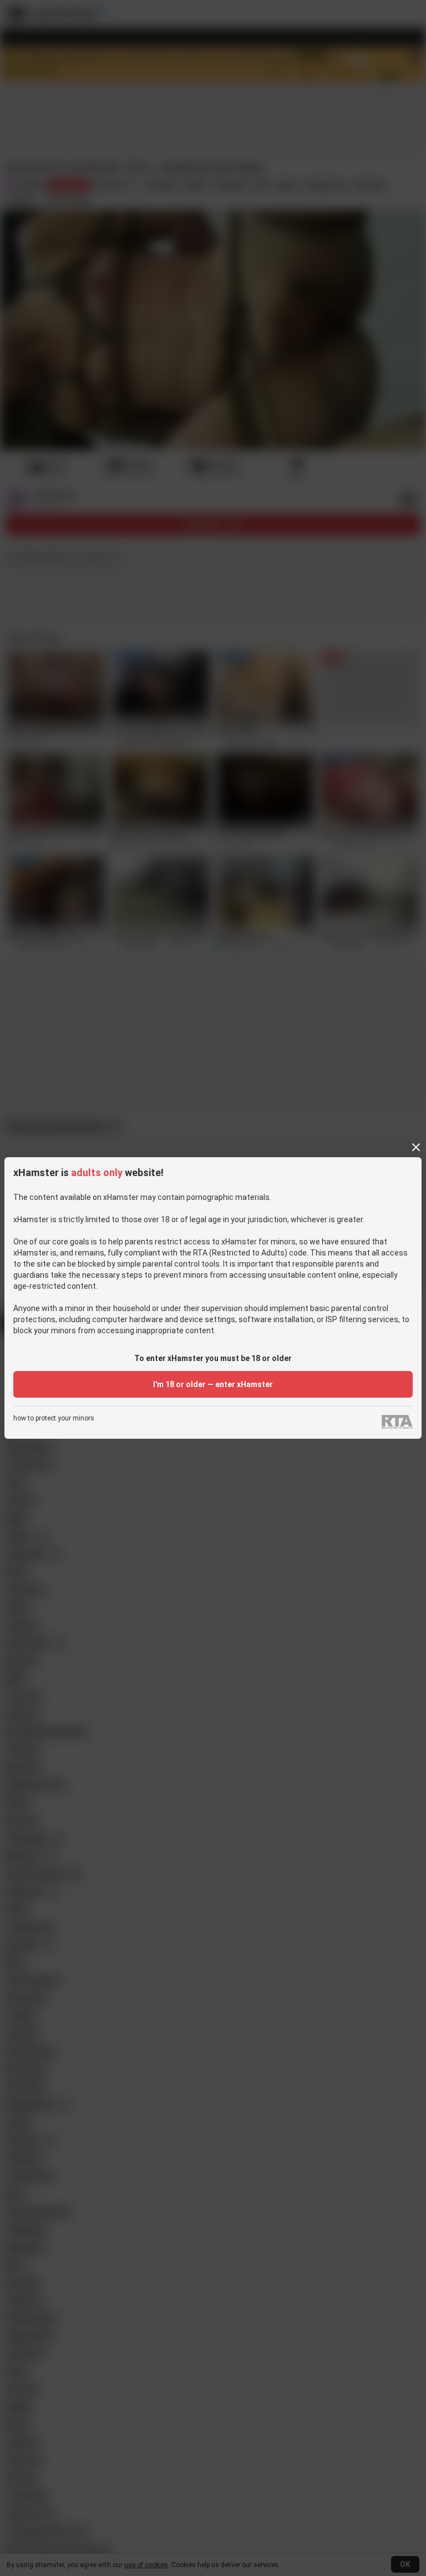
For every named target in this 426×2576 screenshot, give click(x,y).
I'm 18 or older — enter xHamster (213, 1384)
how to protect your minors (54, 1418)
